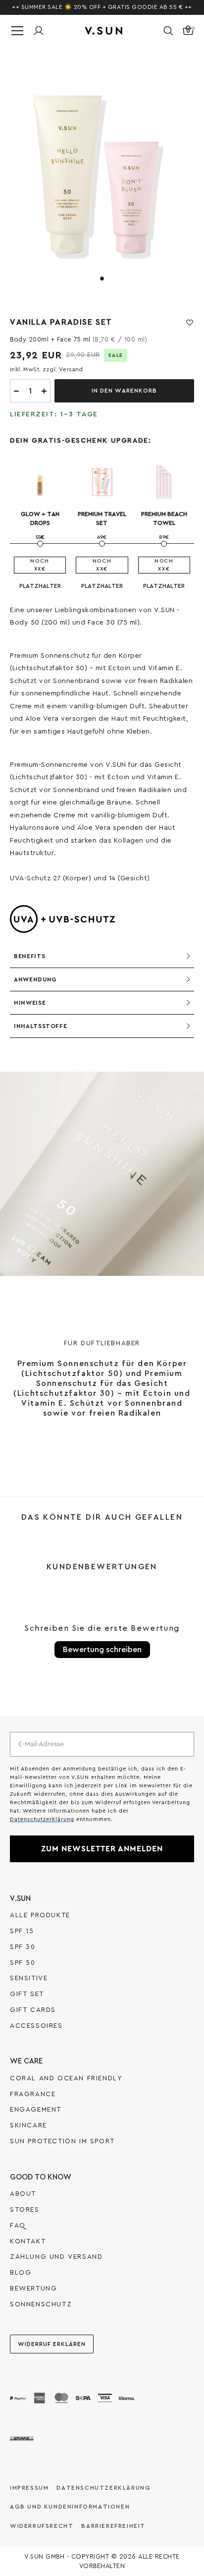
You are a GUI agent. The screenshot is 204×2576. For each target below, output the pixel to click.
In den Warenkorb (124, 391)
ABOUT (23, 2194)
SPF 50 (23, 1963)
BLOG (21, 2273)
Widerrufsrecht (42, 2526)
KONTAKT (28, 2241)
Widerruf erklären (52, 2344)
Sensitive (29, 1978)
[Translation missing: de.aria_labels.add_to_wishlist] (190, 323)
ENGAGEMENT (36, 2110)
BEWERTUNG (33, 2289)
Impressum (29, 2488)
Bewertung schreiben (102, 1650)
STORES (25, 2210)
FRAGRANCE (33, 2094)
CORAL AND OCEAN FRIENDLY (66, 2078)
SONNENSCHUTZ (41, 2304)
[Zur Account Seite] (39, 31)
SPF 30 (23, 1947)
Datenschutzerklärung (103, 2488)
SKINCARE (28, 2125)
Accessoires (36, 2026)
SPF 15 (22, 1931)
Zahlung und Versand (56, 2257)
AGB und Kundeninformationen (70, 2507)
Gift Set (27, 1994)
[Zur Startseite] (103, 31)
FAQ (18, 2226)
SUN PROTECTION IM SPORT (62, 2141)
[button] (168, 31)
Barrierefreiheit (113, 2526)
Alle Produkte (40, 1915)
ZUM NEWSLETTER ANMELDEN (102, 1849)
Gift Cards (33, 2010)
